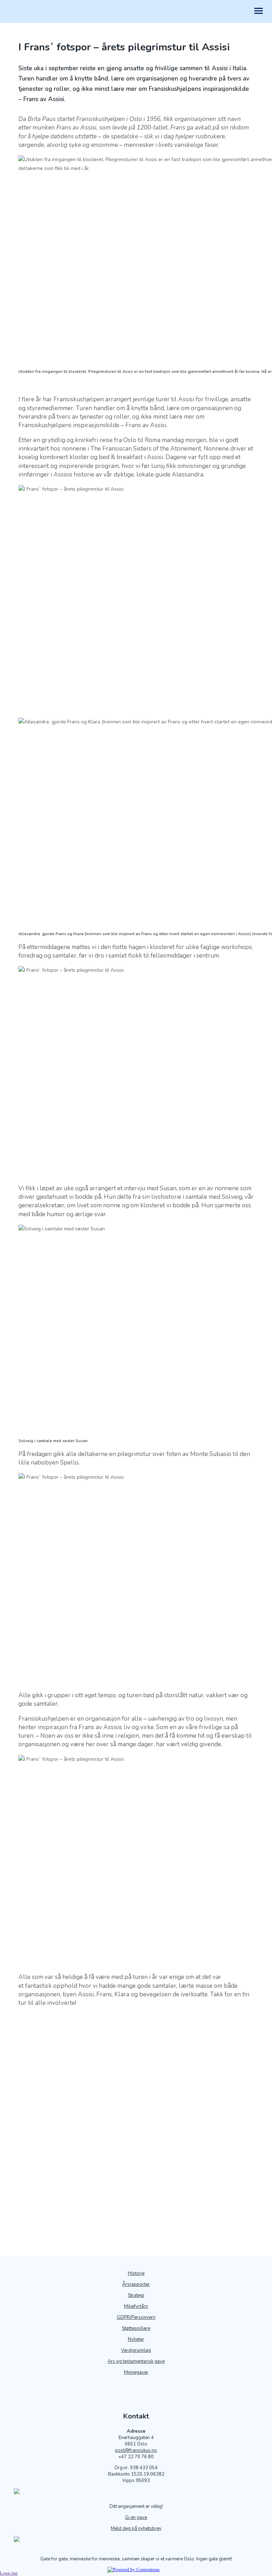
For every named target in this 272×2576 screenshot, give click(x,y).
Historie (136, 2273)
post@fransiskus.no (136, 2450)
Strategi (136, 2295)
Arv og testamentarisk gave (136, 2361)
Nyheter (136, 2339)
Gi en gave (136, 2517)
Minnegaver (136, 2372)
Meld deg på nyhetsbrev (136, 2528)
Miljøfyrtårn (136, 2306)
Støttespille (134, 2328)
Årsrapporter (136, 2284)
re (148, 2328)
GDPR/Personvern (136, 2317)
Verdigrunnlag (136, 2350)
